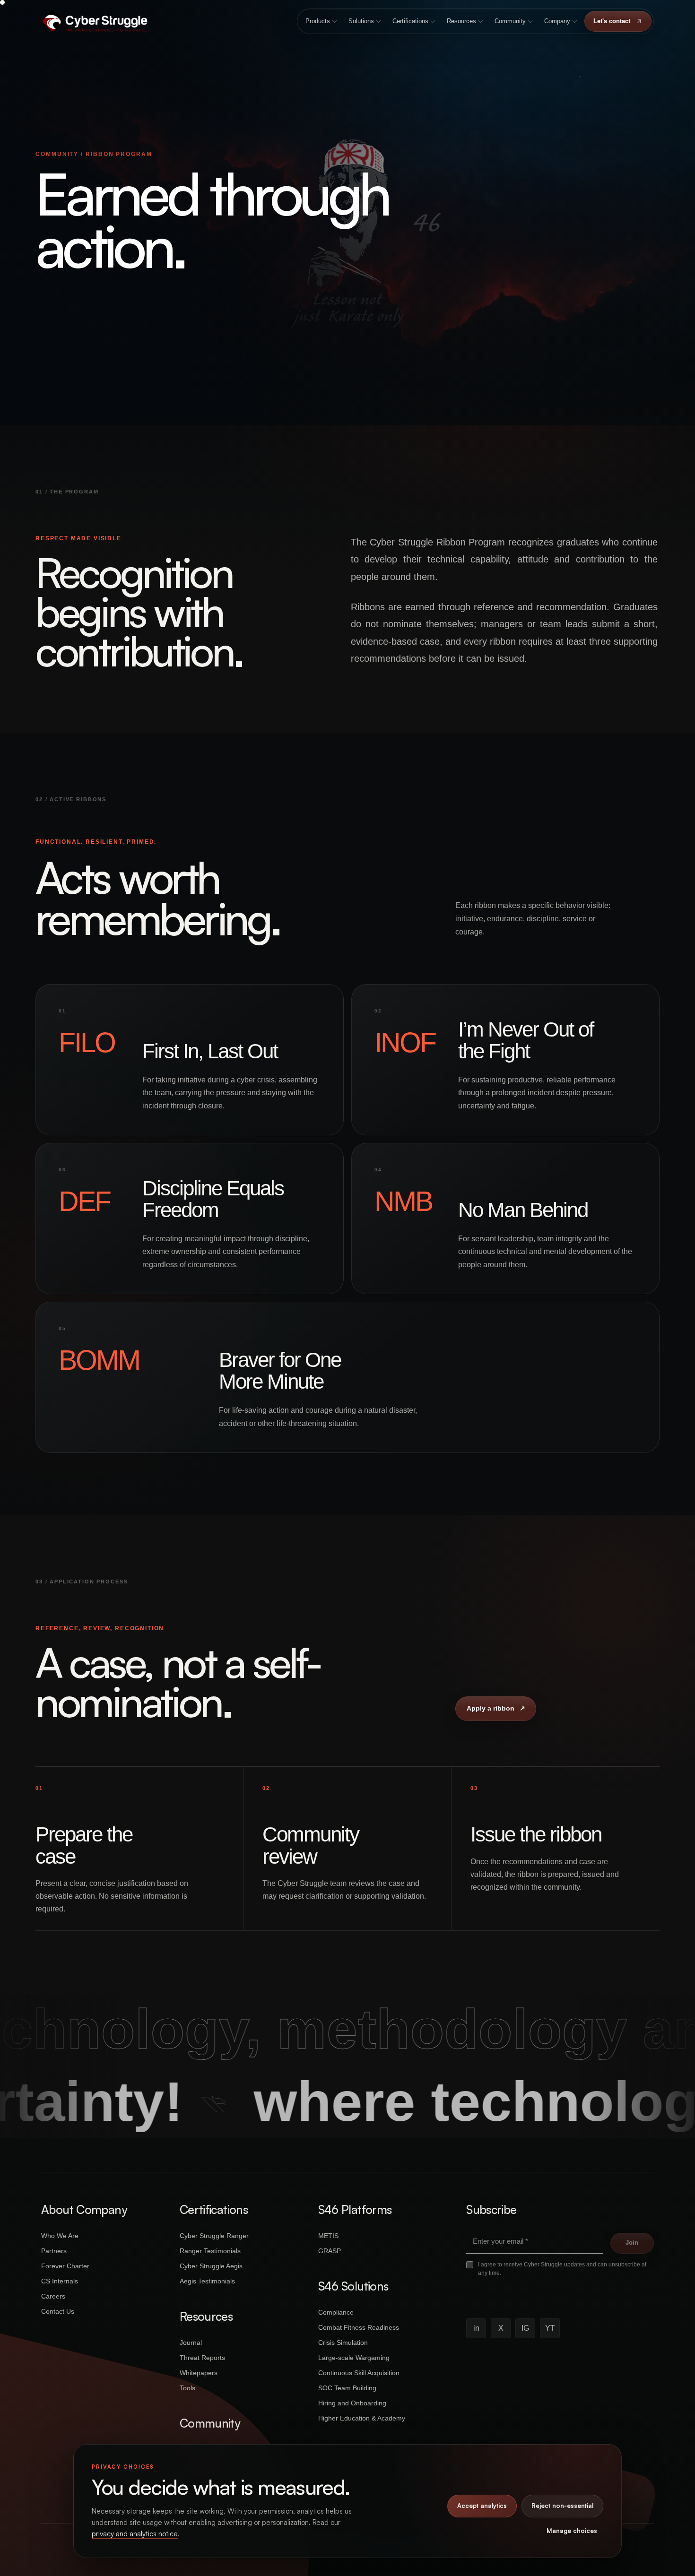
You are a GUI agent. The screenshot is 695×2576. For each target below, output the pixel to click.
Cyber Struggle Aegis (211, 2266)
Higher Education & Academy (362, 2418)
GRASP (330, 2251)
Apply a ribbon (496, 1708)
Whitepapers (199, 2373)
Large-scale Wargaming (354, 2358)
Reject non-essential (562, 2506)
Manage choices (572, 2531)
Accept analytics (482, 2506)
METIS (328, 2236)
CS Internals (60, 2281)
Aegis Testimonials (207, 2281)
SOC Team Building (347, 2388)
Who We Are (60, 2236)
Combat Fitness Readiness (359, 2327)
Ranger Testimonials (210, 2251)
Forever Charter (65, 2266)
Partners (54, 2251)
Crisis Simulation (343, 2343)
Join (632, 2243)
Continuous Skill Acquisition (359, 2373)
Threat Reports (202, 2358)
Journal (191, 2343)
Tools (187, 2388)
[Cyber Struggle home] (94, 21)
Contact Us (58, 2311)
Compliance (336, 2312)
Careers (53, 2296)
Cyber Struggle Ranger (214, 2236)
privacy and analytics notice (135, 2534)
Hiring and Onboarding (352, 2403)
